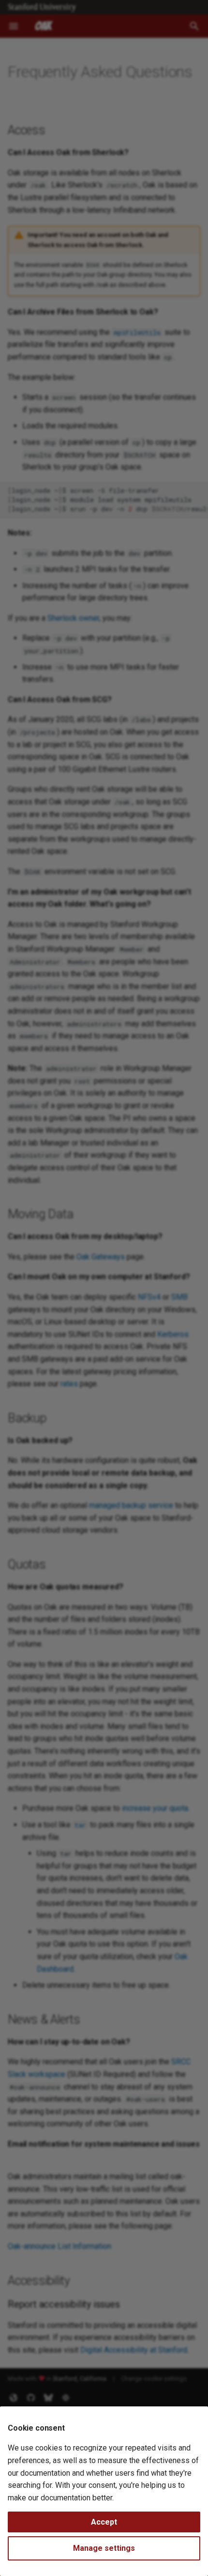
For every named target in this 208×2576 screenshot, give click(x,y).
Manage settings (104, 2548)
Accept (104, 2522)
